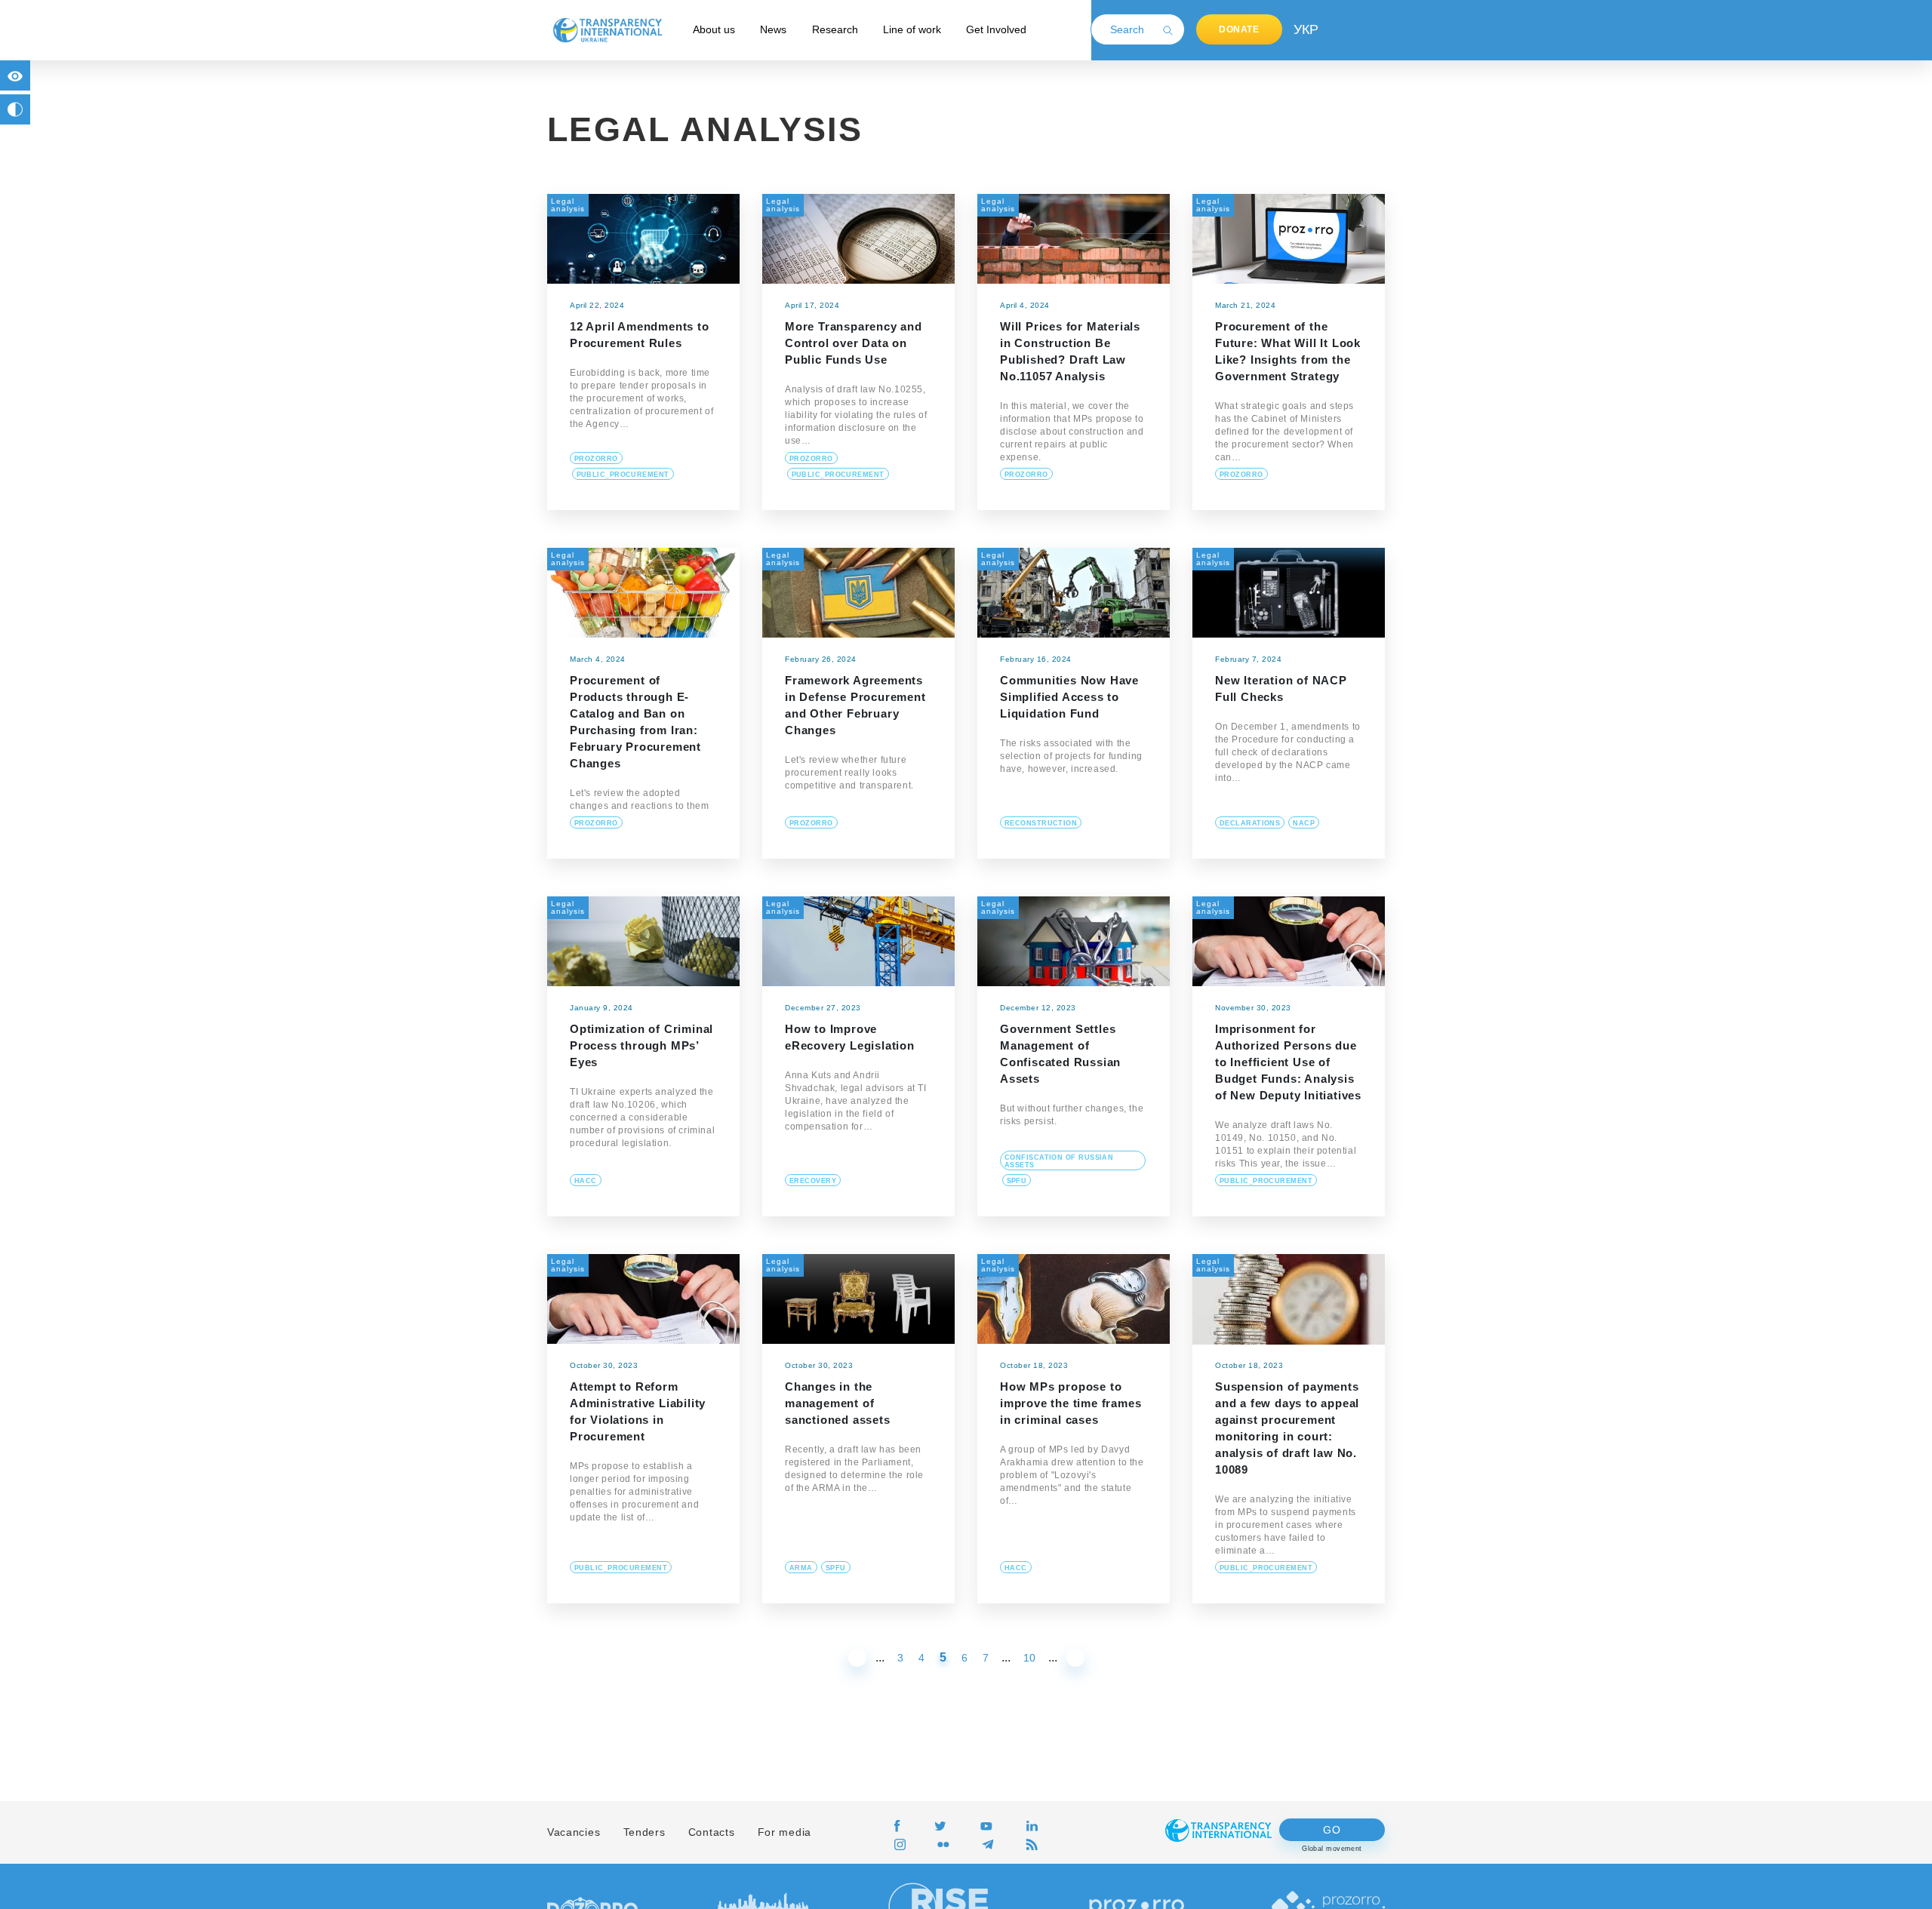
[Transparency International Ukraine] (608, 29)
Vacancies (574, 1832)
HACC (586, 1181)
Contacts (712, 1832)
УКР (1305, 29)
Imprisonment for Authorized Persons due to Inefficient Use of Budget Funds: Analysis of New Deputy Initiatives (1288, 1062)
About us (714, 29)
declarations (1250, 823)
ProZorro (596, 459)
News (773, 29)
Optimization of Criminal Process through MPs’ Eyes (641, 1045)
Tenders (645, 1832)
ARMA (801, 1568)
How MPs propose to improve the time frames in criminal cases (1071, 1403)
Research (835, 29)
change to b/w (15, 109)
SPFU (1017, 1181)
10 (1029, 1658)
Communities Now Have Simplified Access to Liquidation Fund (1069, 697)
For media (784, 1832)
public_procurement (623, 475)
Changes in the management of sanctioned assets (838, 1403)
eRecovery (813, 1181)
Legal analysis (568, 205)
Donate (1239, 29)
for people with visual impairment (15, 75)
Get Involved (996, 29)
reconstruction (1041, 823)
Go (1332, 1830)
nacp (1304, 823)
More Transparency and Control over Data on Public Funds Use (854, 343)
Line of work (912, 29)
